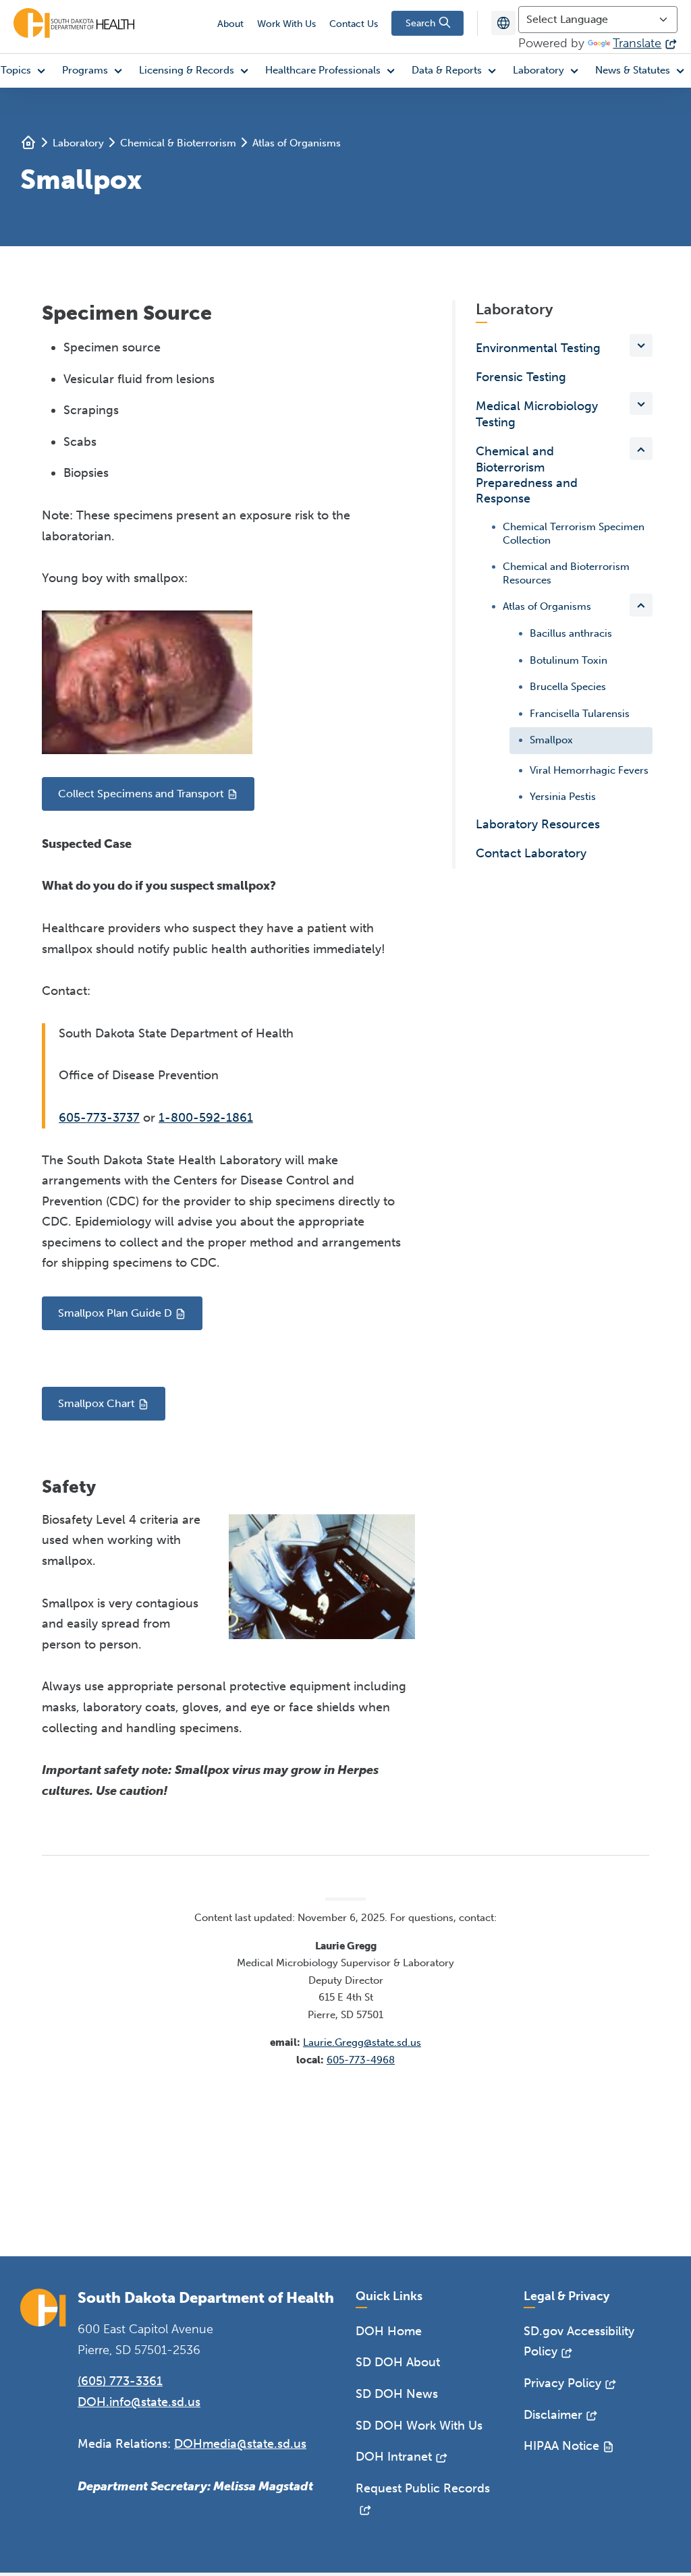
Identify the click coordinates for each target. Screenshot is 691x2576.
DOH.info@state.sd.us (139, 2402)
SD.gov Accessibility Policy (579, 2342)
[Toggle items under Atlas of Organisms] (641, 605)
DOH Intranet (394, 2457)
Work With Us (286, 24)
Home (28, 142)
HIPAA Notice (561, 2446)
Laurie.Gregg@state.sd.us (362, 2042)
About (230, 24)
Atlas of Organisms (297, 143)
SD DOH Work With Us (419, 2426)
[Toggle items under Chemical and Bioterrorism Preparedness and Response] (641, 449)
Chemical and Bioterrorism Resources (566, 573)
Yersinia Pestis (563, 796)
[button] (95, 71)
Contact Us (354, 24)
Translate (637, 43)
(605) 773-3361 (120, 2381)
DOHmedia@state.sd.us (240, 2444)
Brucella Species (568, 686)
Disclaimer (553, 2415)
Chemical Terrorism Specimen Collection (574, 534)
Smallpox (551, 739)
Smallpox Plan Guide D (115, 1313)
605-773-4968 (361, 2060)
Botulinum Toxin (569, 660)
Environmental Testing (538, 348)
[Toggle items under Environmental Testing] (641, 345)
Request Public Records (423, 2488)
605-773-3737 (99, 1118)
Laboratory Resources (538, 824)
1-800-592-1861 (206, 1118)
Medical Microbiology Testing (537, 414)
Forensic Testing (521, 377)
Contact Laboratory (531, 853)
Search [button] (422, 23)
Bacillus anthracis (571, 633)
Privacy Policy (562, 2383)
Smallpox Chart (96, 1403)
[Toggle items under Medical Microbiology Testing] (641, 403)
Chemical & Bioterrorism (178, 143)
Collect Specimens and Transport (141, 794)
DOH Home (389, 2331)
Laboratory (78, 143)
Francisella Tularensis (580, 713)
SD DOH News (397, 2394)
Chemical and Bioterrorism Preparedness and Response (527, 475)
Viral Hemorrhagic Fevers (589, 770)
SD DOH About (398, 2362)
